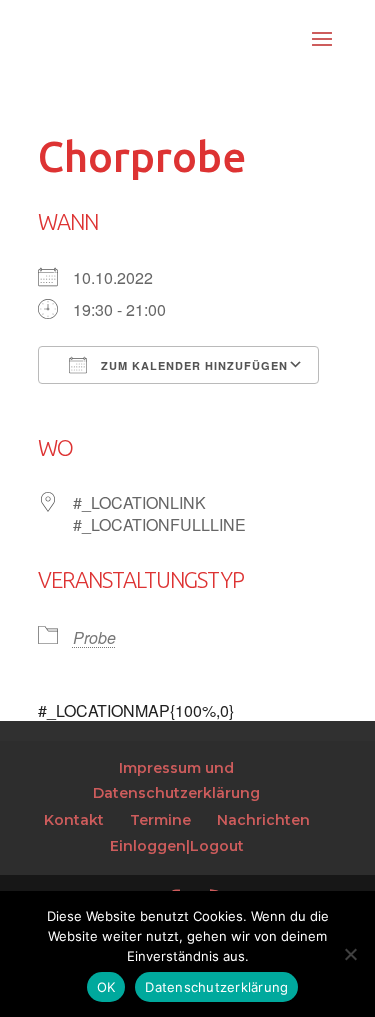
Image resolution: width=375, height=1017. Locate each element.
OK (106, 987)
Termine (160, 820)
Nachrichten (263, 820)
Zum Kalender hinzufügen (192, 365)
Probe (94, 637)
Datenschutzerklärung (216, 987)
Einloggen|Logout (177, 846)
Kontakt (74, 820)
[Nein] (350, 954)
